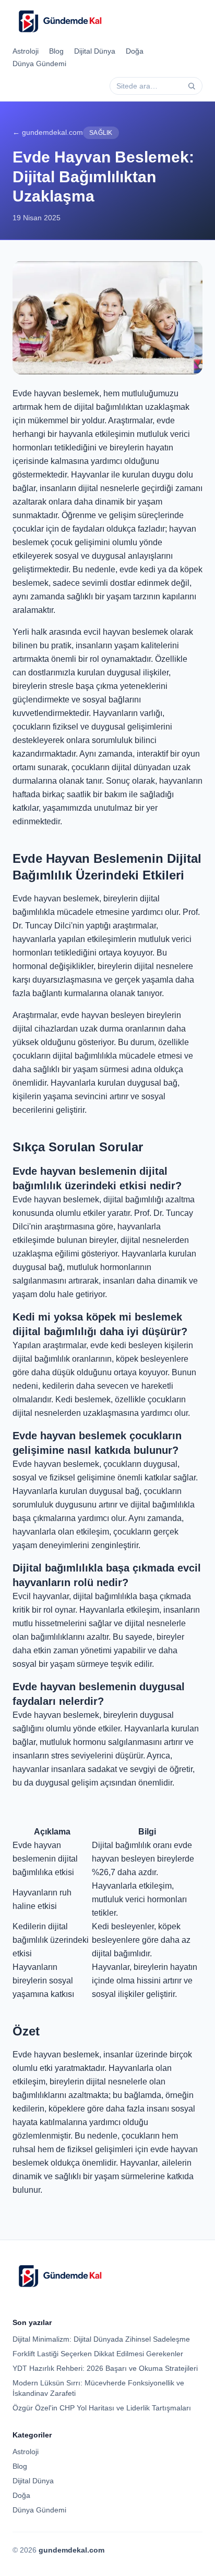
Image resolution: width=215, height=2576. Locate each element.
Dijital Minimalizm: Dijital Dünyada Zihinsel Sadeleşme (101, 2339)
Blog (56, 51)
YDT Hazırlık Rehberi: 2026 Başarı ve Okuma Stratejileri (105, 2368)
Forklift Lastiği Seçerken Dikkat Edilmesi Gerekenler (98, 2354)
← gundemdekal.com (48, 132)
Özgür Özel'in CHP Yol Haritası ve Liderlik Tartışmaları (102, 2408)
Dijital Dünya (95, 51)
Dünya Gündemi (39, 64)
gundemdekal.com (71, 2550)
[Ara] (192, 86)
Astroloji (26, 51)
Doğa (135, 51)
